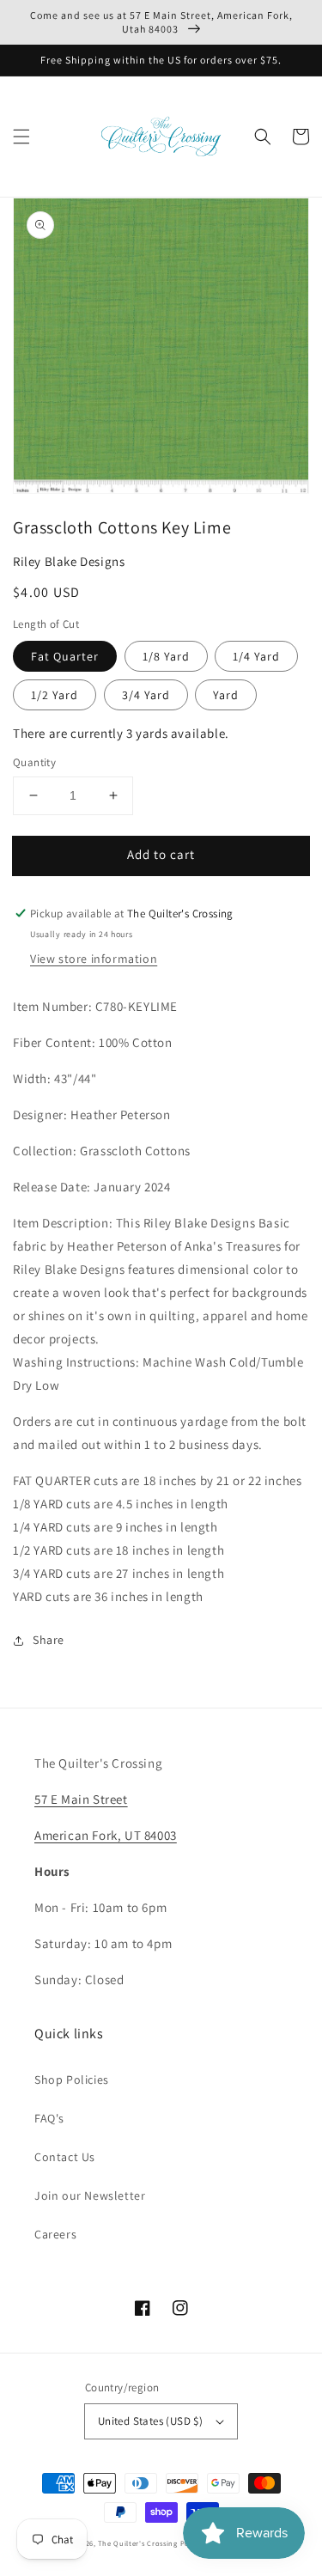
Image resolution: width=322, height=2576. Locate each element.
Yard (226, 695)
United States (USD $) (150, 2421)
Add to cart (161, 854)
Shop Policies (72, 2080)
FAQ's (49, 2118)
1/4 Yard (256, 656)
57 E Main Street (81, 1799)
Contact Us (65, 2157)
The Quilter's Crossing (137, 2543)
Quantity (34, 762)
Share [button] (49, 1640)
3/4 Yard (146, 695)
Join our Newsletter (90, 2195)
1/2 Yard (55, 695)
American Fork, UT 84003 (106, 1835)
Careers (55, 2234)
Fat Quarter (65, 656)
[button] (21, 137)
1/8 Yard (166, 656)
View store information (94, 959)
